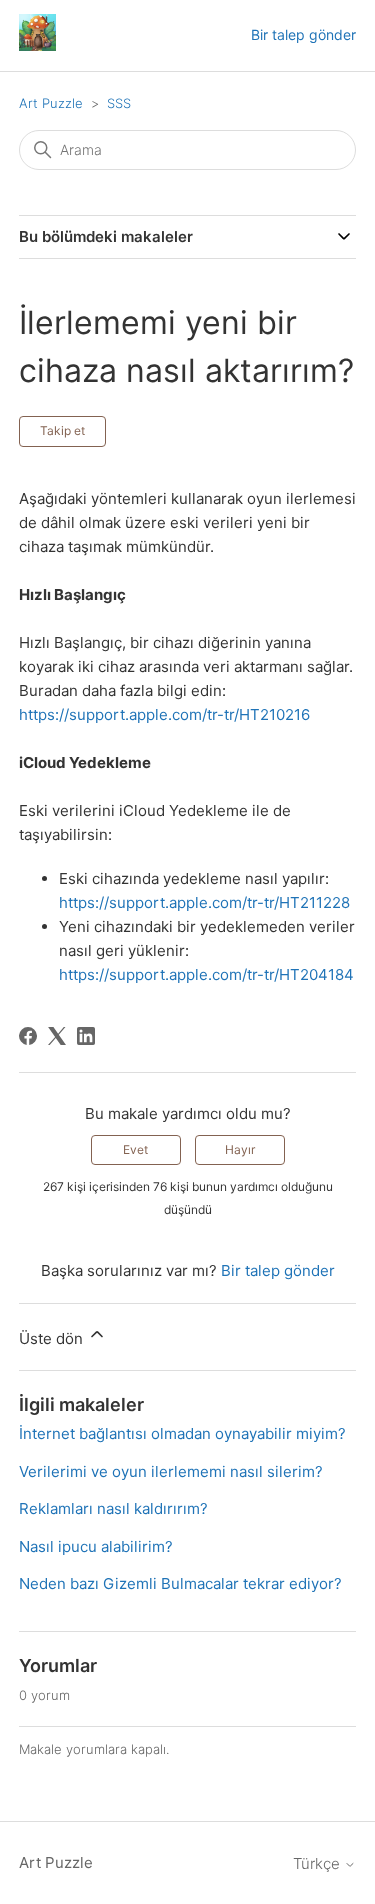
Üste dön (53, 1338)
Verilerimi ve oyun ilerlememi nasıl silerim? (171, 1471)
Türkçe (318, 1863)
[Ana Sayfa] (37, 45)
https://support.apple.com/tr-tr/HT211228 (204, 902)
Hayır (240, 1149)
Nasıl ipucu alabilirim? (96, 1546)
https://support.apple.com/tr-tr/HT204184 (206, 974)
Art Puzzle (51, 103)
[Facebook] (28, 1036)
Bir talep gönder (303, 34)
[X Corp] (57, 1036)
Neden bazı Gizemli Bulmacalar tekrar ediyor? (180, 1583)
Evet (135, 1149)
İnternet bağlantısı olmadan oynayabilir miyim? (182, 1433)
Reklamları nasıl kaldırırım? (113, 1508)
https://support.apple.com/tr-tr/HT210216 (164, 714)
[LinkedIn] (86, 1036)
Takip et (62, 430)
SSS (119, 103)
